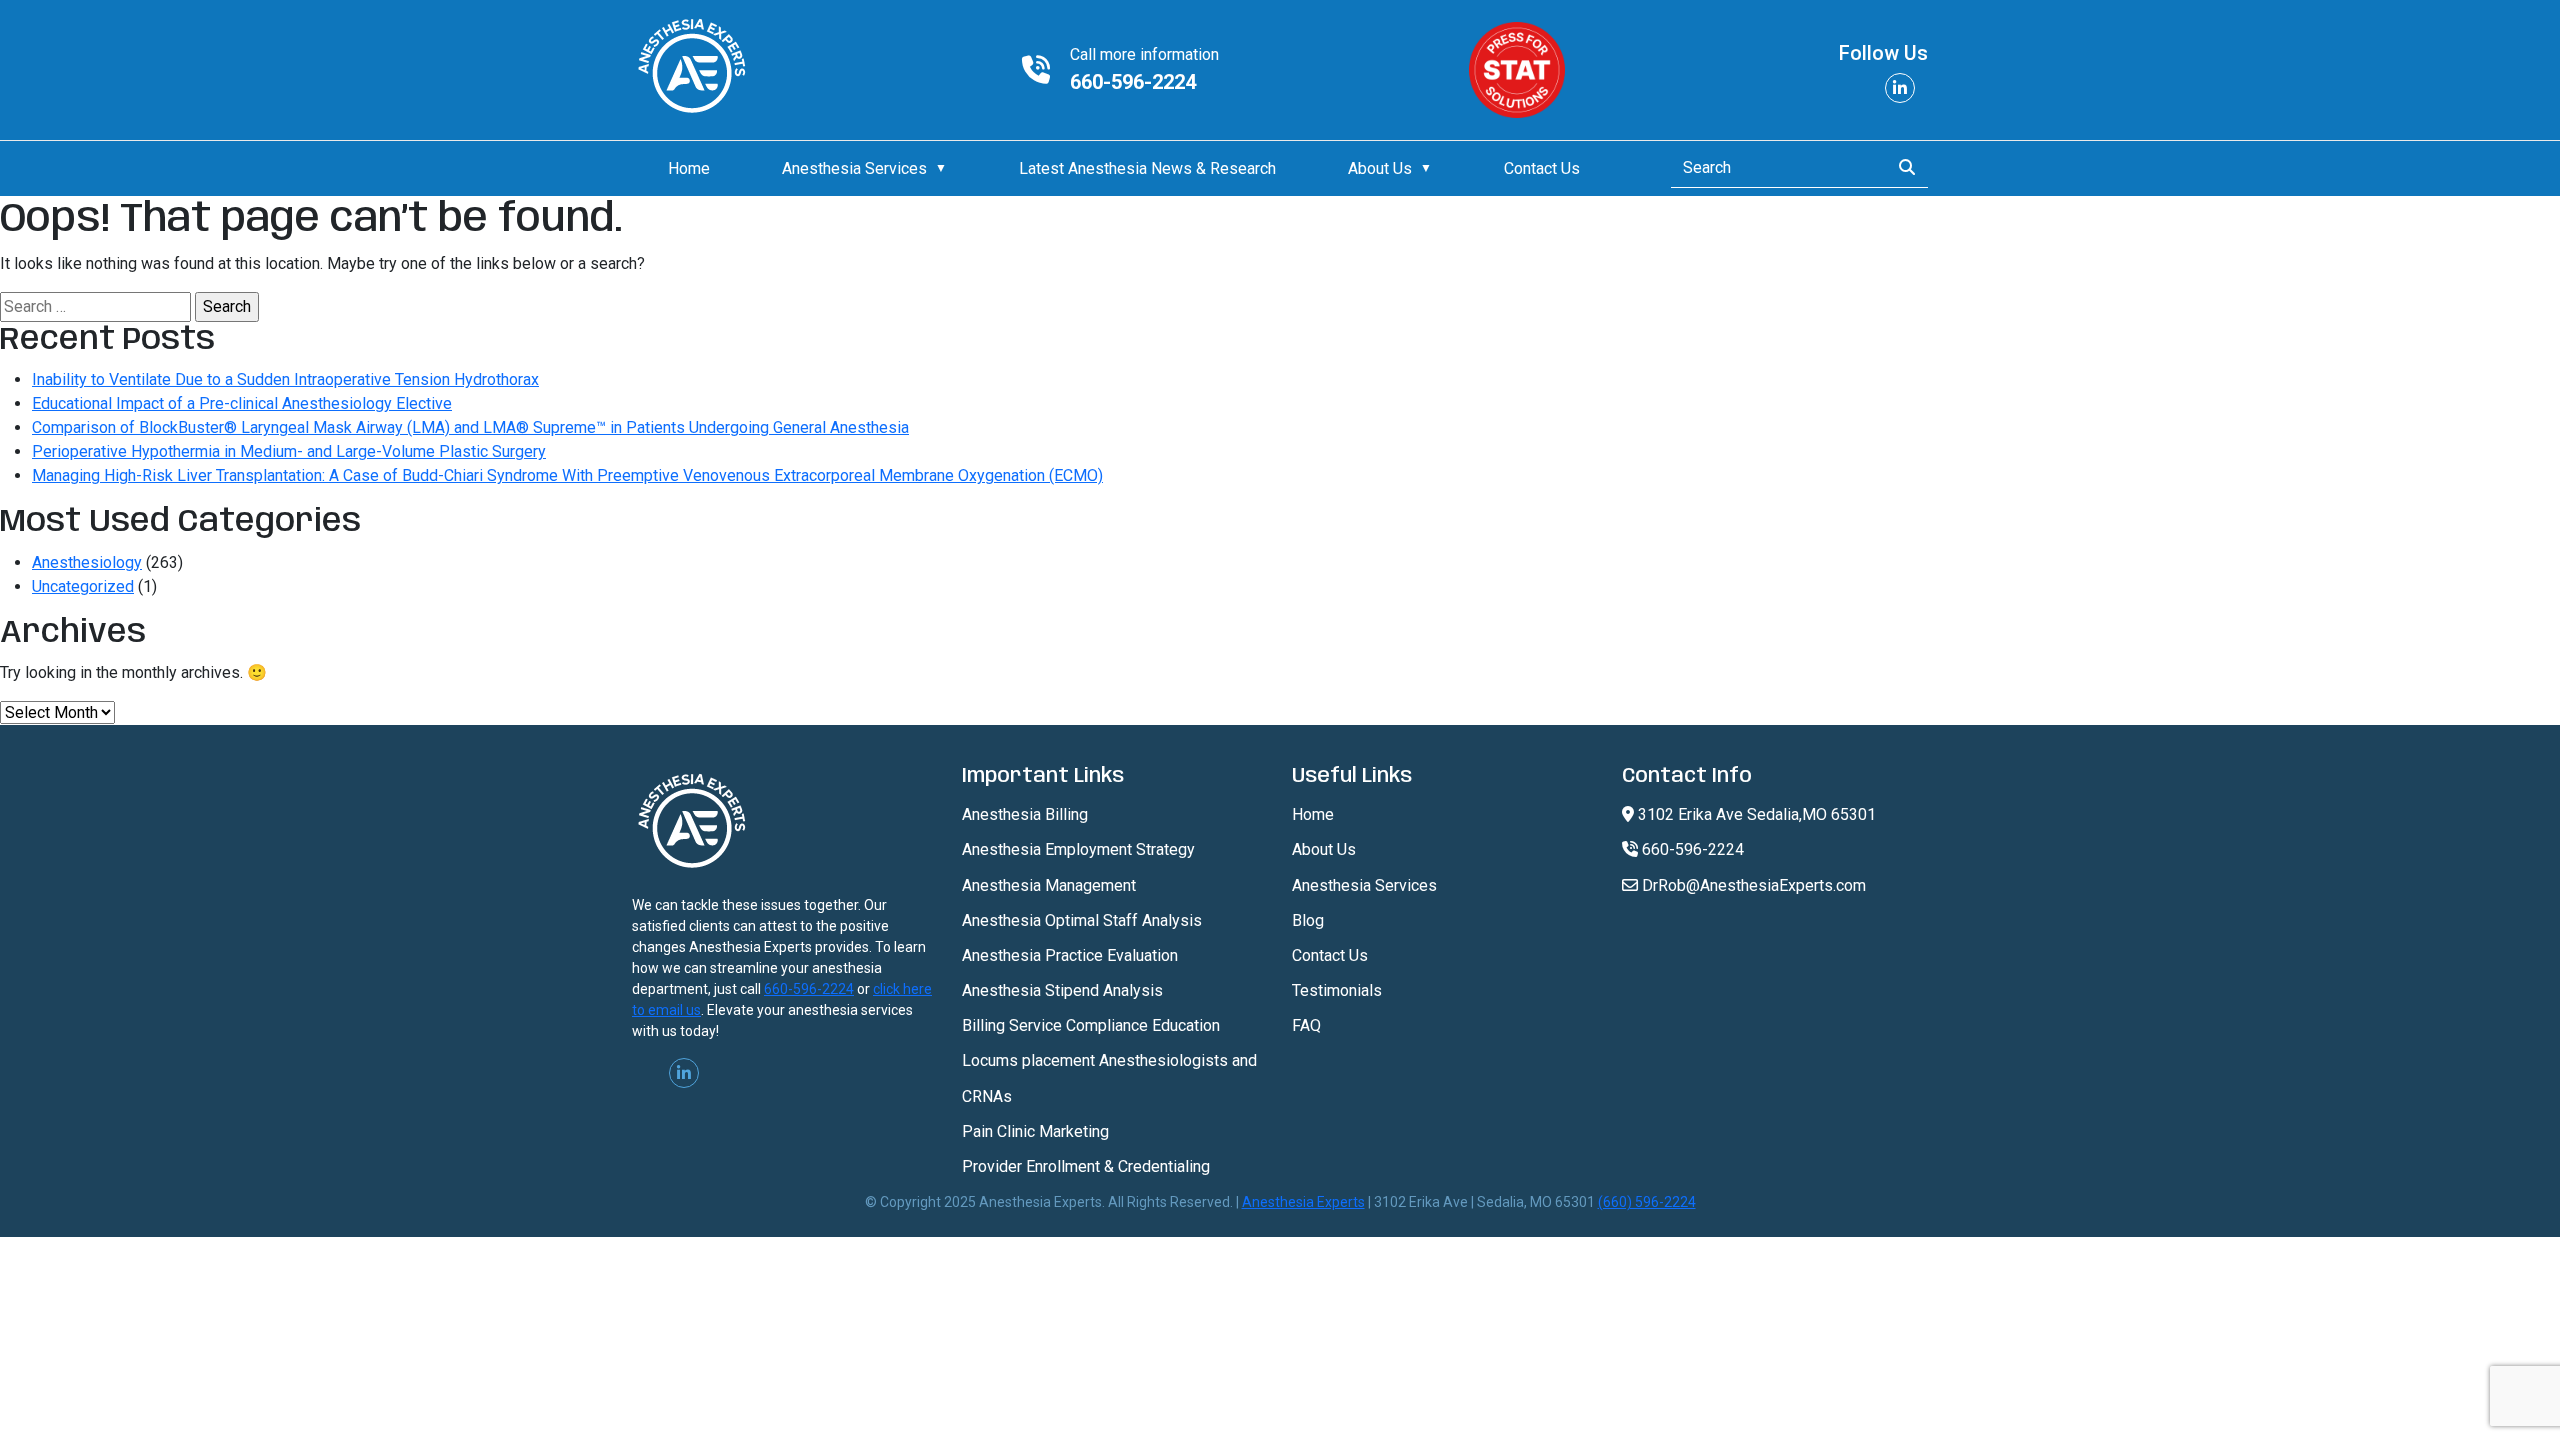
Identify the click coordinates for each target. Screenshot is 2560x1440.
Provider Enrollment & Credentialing (1086, 1166)
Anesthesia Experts (1303, 1202)
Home (689, 168)
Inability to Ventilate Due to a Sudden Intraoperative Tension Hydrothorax (285, 379)
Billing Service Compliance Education (1091, 1025)
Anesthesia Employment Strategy (1078, 849)
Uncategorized (83, 586)
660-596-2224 (1133, 82)
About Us (1380, 168)
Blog (1308, 920)
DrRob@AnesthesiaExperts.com (1752, 885)
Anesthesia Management (1049, 885)
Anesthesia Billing (1025, 814)
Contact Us (1542, 168)
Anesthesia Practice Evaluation (1070, 955)
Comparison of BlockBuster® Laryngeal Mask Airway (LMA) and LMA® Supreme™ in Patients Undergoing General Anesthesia (470, 427)
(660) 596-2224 (1647, 1202)
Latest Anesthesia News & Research (1147, 168)
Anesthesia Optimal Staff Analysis (1082, 920)
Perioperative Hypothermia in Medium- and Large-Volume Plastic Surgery (289, 451)
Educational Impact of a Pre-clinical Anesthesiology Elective (242, 403)
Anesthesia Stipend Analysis (1062, 990)
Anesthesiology (87, 562)
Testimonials (1337, 990)
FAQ (1306, 1025)
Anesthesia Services (854, 168)
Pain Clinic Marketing (1035, 1131)
